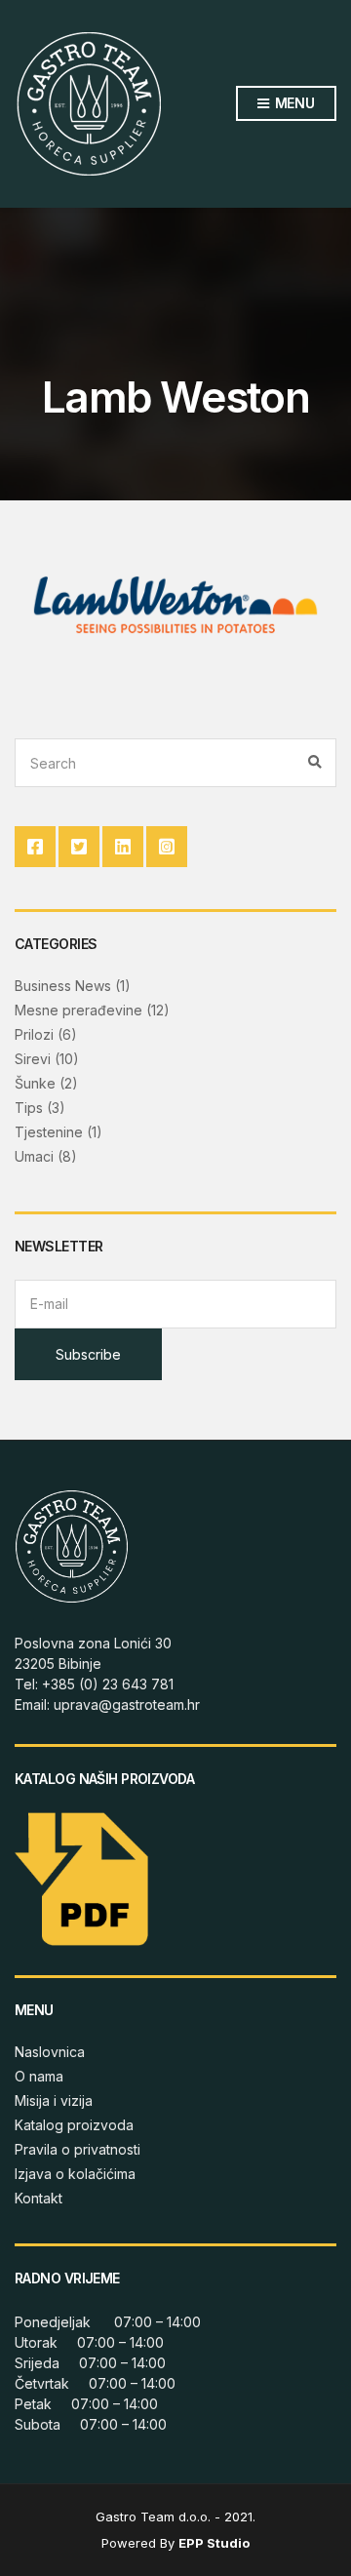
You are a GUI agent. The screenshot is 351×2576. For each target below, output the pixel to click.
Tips (29, 1108)
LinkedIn (123, 847)
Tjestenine (49, 1132)
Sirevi (33, 1059)
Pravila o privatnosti (78, 2149)
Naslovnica (50, 2052)
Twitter (79, 847)
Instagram (167, 847)
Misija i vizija (54, 2100)
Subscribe (88, 1354)
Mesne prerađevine (78, 1010)
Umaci (34, 1156)
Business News (63, 986)
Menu (293, 103)
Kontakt (39, 2198)
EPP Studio (214, 2543)
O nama (39, 2076)
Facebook (35, 847)
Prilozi (34, 1034)
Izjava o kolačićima (75, 2174)
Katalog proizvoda (74, 2125)
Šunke (35, 1083)
